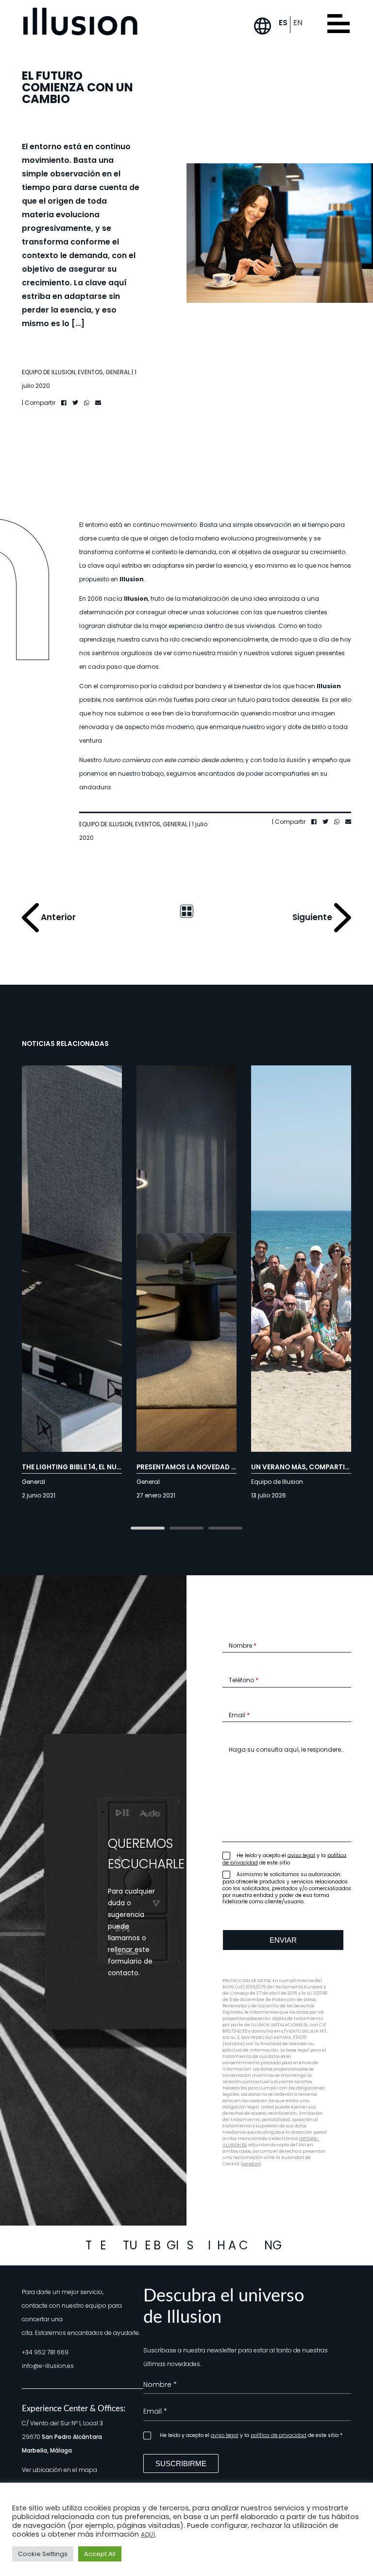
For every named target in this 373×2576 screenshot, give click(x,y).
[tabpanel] (186, 1287)
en (298, 23)
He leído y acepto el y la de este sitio (284, 1859)
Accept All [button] (100, 2554)
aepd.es (251, 2164)
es (283, 23)
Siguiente (313, 917)
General (118, 372)
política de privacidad (279, 2435)
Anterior (57, 917)
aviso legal (301, 1855)
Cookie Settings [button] (43, 2554)
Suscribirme (181, 2463)
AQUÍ (148, 2534)
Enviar (283, 1940)
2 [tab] (186, 1529)
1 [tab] (148, 1529)
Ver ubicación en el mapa (59, 2470)
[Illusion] (80, 22)
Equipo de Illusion (49, 372)
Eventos (90, 372)
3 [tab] (225, 1529)
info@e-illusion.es (48, 2366)
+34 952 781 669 (45, 2352)
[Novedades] (186, 911)
